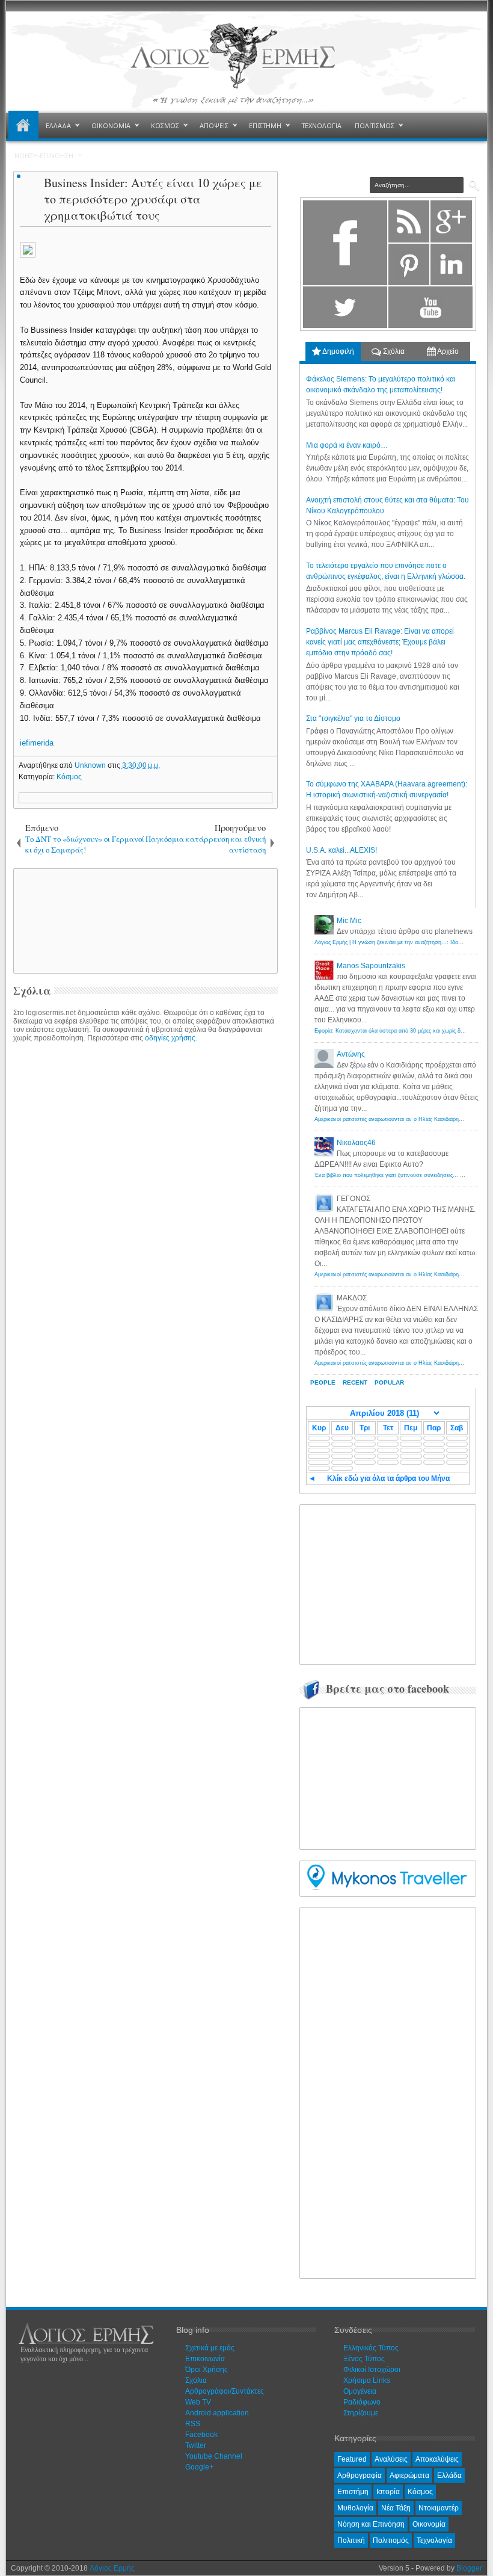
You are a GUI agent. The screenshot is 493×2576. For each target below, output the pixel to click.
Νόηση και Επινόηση (371, 2524)
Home (23, 126)
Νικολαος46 (356, 1143)
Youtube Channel (214, 2456)
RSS (193, 2424)
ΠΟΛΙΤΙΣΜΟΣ (375, 125)
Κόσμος (69, 777)
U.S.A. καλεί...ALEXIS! (341, 850)
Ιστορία (388, 2492)
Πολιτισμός (391, 2540)
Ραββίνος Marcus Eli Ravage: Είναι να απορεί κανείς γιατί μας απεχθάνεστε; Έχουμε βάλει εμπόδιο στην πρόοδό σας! (380, 642)
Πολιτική (351, 2540)
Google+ (199, 2467)
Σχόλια (393, 351)
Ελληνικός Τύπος (371, 2348)
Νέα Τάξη (396, 2508)
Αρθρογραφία (360, 2476)
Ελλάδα (449, 2476)
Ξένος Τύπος (364, 2359)
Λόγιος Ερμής (112, 2568)
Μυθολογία (355, 2508)
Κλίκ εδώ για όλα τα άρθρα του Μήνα (388, 1478)
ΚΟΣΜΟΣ (165, 125)
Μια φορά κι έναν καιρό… (347, 445)
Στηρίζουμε (361, 2413)
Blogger (469, 2568)
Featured (352, 2459)
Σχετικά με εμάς (210, 2348)
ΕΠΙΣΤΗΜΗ (265, 125)
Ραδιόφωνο (362, 2402)
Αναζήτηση (474, 186)
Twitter (196, 2445)
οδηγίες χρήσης (170, 1038)
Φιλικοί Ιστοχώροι (372, 2370)
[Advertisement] (221, 920)
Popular (389, 1382)
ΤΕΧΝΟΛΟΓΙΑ (322, 125)
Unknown (91, 765)
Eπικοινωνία (205, 2359)
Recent (355, 1382)
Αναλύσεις (391, 2459)
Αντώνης (351, 1054)
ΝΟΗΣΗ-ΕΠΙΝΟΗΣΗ (44, 156)
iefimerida (37, 743)
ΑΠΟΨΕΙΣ (214, 125)
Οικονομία (429, 2524)
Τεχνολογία (434, 2540)
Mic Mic (349, 921)
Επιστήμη (353, 2492)
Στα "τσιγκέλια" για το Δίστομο (353, 718)
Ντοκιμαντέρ (439, 2508)
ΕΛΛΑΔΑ (58, 125)
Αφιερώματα (409, 2476)
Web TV (198, 2402)
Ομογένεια (360, 2391)
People (323, 1382)
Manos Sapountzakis (371, 966)
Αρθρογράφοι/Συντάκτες (225, 2391)
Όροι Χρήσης (207, 2370)
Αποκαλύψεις (437, 2459)
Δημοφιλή (338, 351)
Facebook (201, 2435)
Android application (217, 2413)
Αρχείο (447, 351)
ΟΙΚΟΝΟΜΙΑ (111, 125)
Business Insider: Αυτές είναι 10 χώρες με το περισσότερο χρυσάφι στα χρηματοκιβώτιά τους (153, 199)
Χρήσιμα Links (367, 2380)
